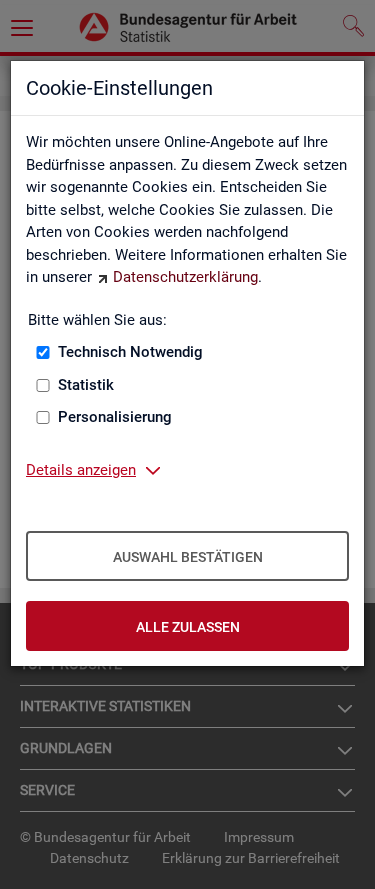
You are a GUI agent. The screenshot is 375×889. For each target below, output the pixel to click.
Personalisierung (115, 417)
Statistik (86, 385)
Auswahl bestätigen (188, 557)
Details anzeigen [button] (81, 470)
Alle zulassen (188, 627)
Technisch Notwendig (130, 352)
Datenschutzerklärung (185, 277)
